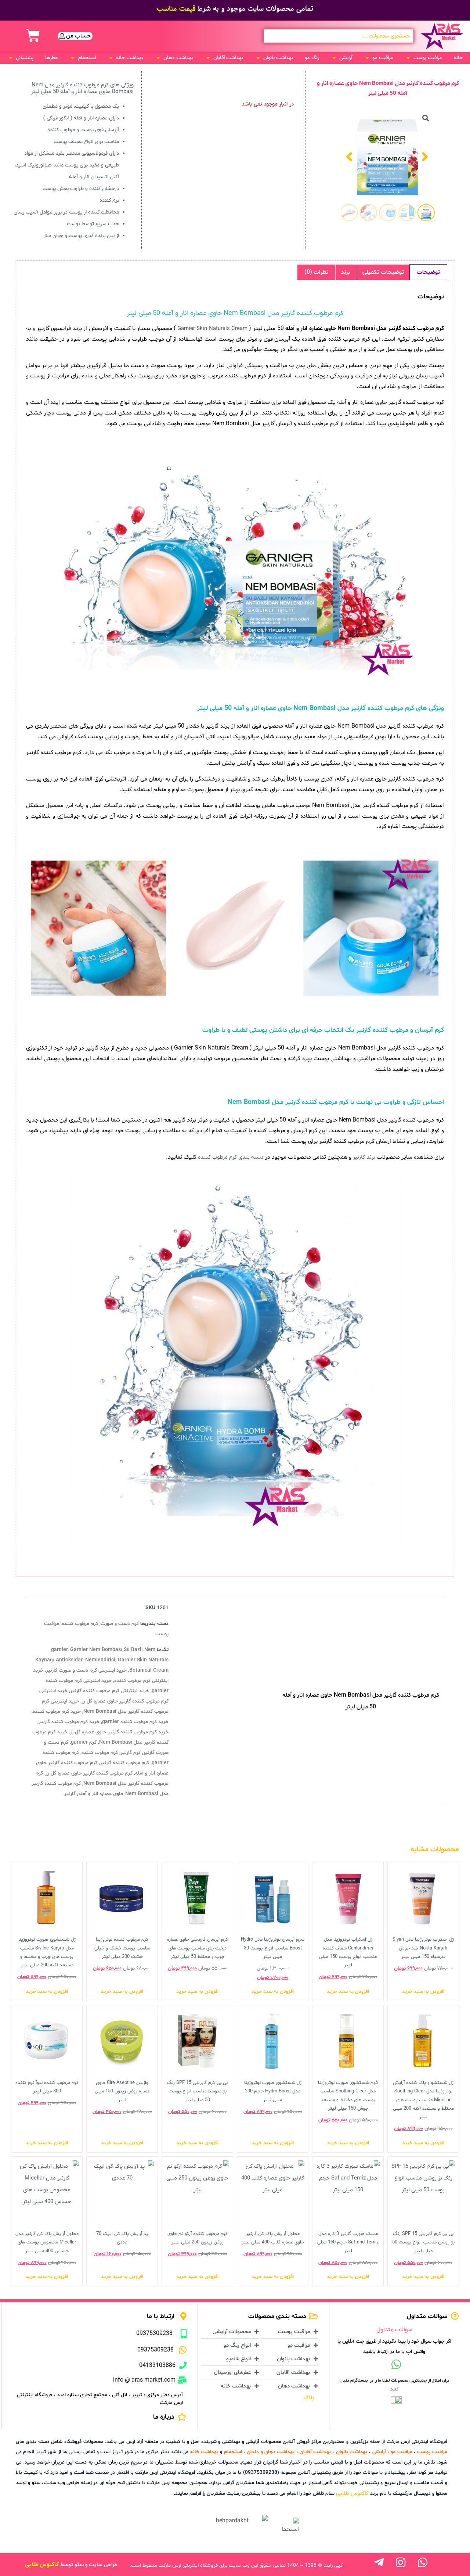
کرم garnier (84, 1742)
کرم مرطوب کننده (80, 1624)
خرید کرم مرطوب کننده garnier (135, 1722)
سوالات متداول (394, 2330)
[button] (424, 58)
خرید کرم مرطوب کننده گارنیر (69, 1722)
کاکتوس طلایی (352, 2493)
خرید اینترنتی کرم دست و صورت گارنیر (86, 1670)
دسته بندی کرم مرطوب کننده (231, 1157)
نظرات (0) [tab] (316, 272)
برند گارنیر (364, 1157)
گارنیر (70, 1794)
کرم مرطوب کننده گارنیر (124, 1763)
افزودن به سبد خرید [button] (423, 1992)
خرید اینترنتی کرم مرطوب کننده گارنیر (110, 1691)
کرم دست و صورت (120, 1624)
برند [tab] (345, 272)
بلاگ (309, 2398)
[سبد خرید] (33, 36)
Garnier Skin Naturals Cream (212, 329)
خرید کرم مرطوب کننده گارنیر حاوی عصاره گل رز (119, 1732)
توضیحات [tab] (428, 272)
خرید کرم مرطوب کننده (57, 1712)
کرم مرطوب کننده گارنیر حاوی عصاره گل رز (89, 1773)
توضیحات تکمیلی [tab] (383, 272)
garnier (59, 1650)
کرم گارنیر (131, 1753)
